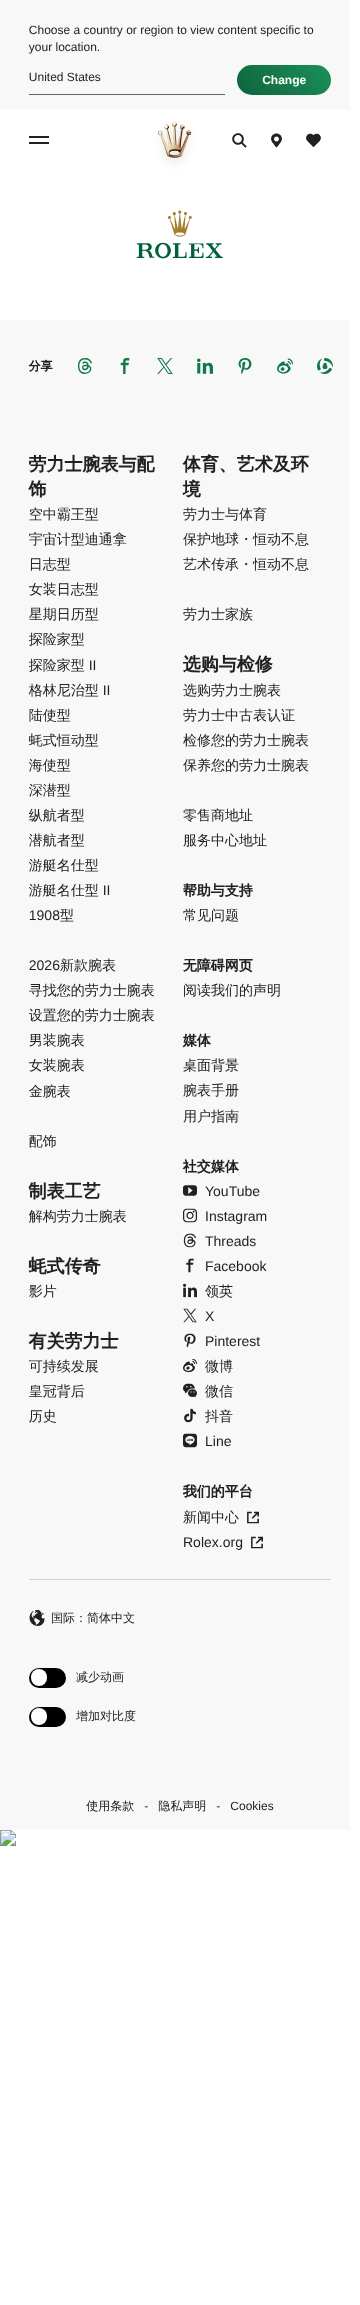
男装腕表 (57, 1040)
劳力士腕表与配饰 (92, 476)
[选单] (42, 140)
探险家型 (57, 639)
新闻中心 (211, 1517)
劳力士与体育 (225, 514)
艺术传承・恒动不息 (246, 564)
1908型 (51, 915)
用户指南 (211, 1116)
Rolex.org (213, 1542)
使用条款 (110, 1806)
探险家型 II (63, 665)
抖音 (219, 1416)
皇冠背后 (57, 1391)
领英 (219, 1291)
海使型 (50, 765)
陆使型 (50, 715)
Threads (230, 1241)
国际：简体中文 (93, 1618)
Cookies (251, 1806)
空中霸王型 (64, 514)
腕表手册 (211, 1090)
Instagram (236, 1216)
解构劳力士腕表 (78, 1216)
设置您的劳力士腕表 (92, 1015)
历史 (43, 1416)
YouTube (232, 1191)
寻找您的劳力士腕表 (92, 990)
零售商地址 (218, 815)
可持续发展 (64, 1366)
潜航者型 (57, 840)
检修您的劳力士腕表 (246, 740)
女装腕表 (57, 1065)
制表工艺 (65, 1191)
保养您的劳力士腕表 (246, 765)
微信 (219, 1391)
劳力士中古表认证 (239, 715)
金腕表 (50, 1091)
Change (284, 80)
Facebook (235, 1266)
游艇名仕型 (64, 865)
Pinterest (232, 1341)
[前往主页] (174, 140)
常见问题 (211, 915)
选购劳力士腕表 (232, 690)
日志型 (50, 564)
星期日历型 (64, 614)
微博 (219, 1366)
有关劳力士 (74, 1341)
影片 (43, 1291)
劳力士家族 (218, 614)
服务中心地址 (225, 840)
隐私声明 (182, 1806)
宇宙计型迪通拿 (78, 539)
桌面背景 (211, 1065)
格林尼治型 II (70, 690)
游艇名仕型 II (70, 890)
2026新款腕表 (72, 965)
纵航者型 (57, 815)
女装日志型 (64, 589)
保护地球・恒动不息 (246, 539)
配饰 (43, 1141)
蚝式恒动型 (64, 740)
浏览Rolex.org (174, 2078)
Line (218, 1441)
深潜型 (50, 790)
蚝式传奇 (65, 1266)
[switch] (82, 1677)
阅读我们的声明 (232, 990)
